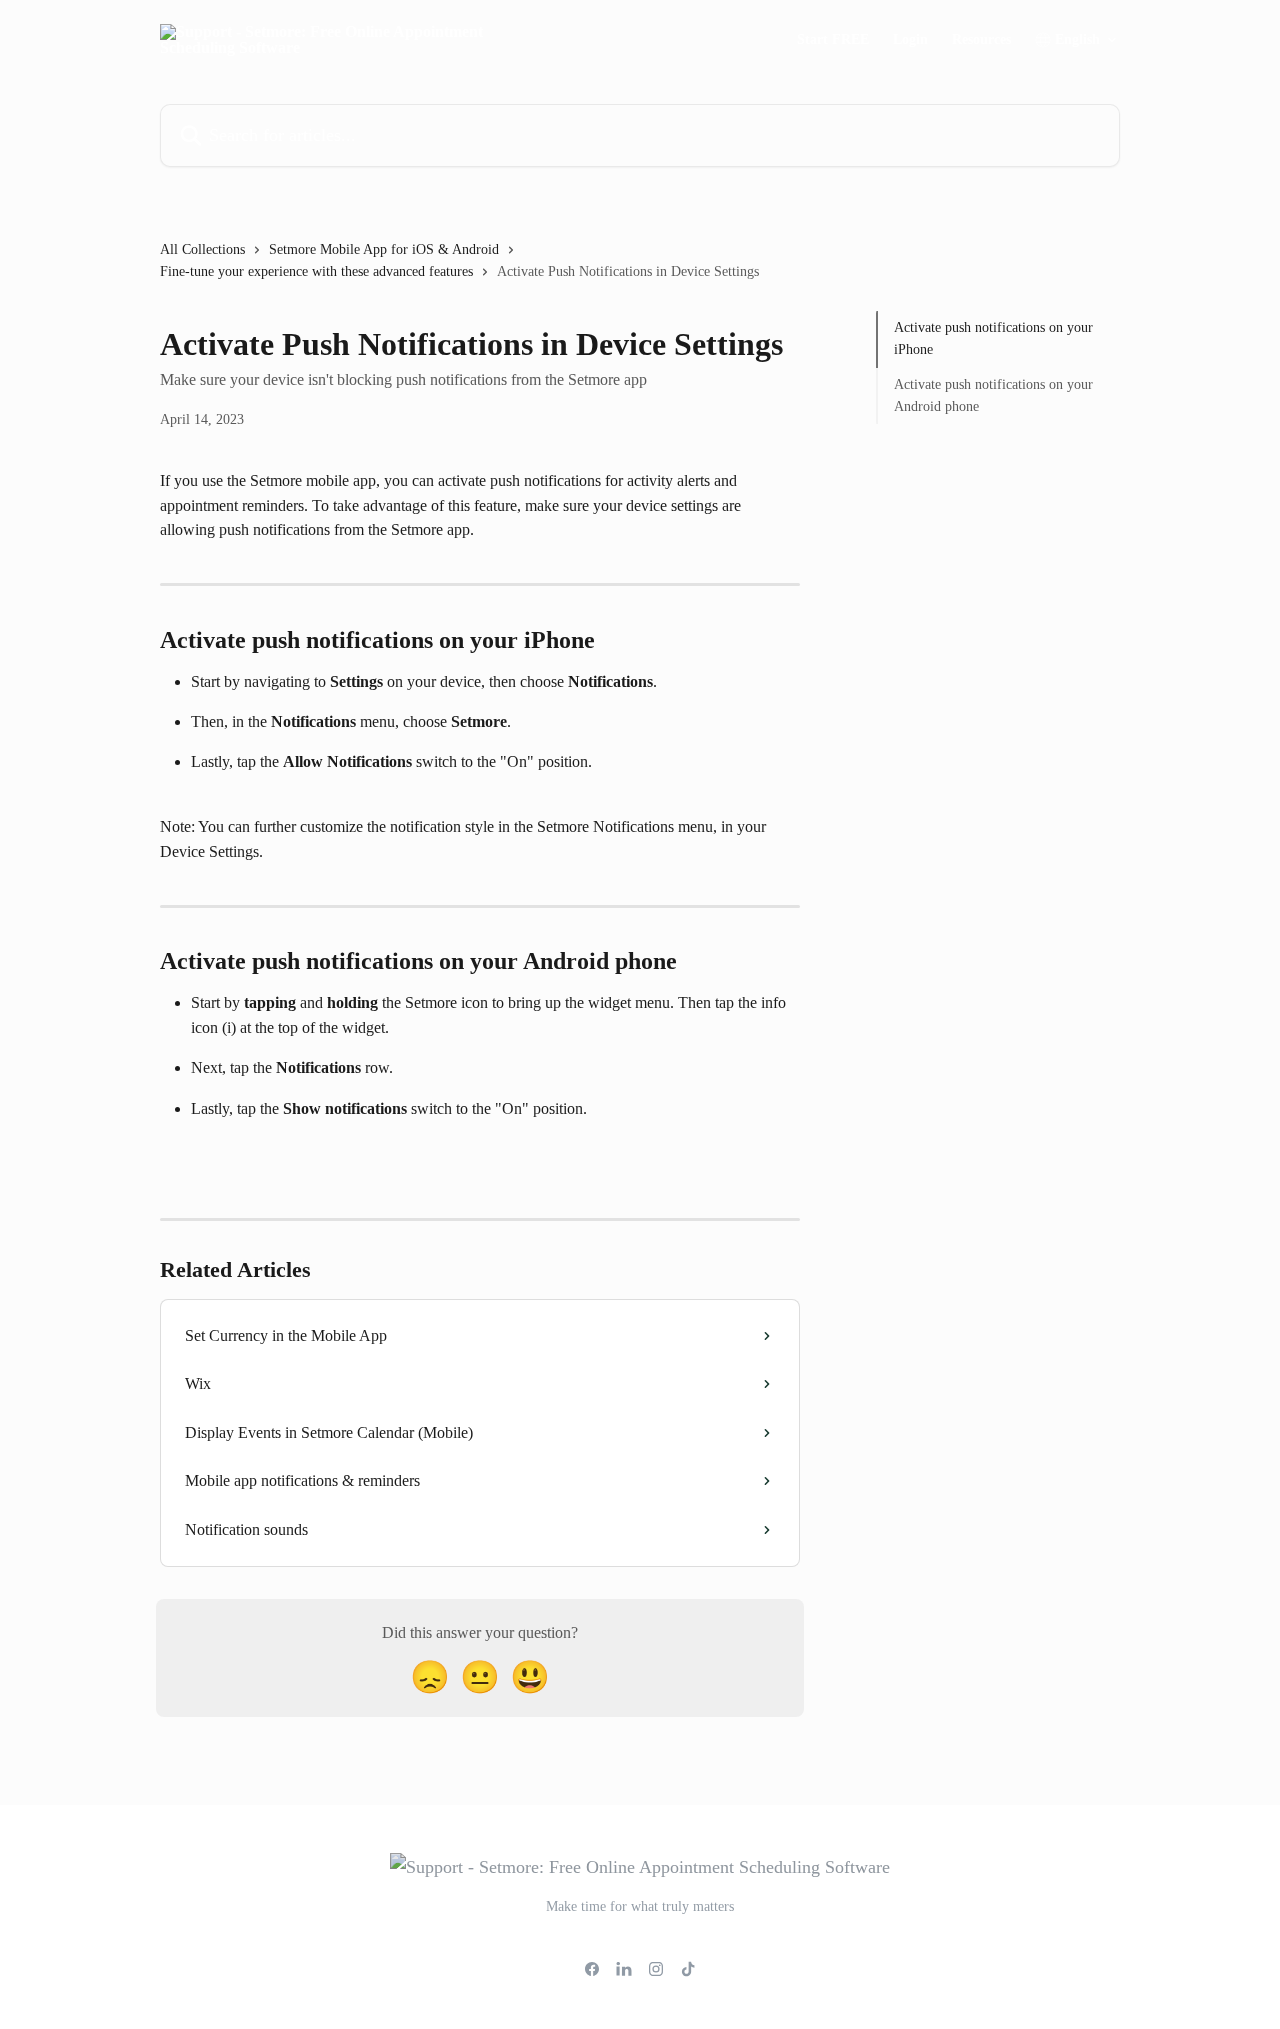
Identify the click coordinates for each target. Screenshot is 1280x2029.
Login (910, 40)
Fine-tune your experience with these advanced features (316, 271)
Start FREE (833, 40)
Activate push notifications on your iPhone (993, 338)
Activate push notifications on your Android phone (993, 395)
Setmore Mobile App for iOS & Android (384, 249)
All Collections (202, 249)
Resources (981, 40)
